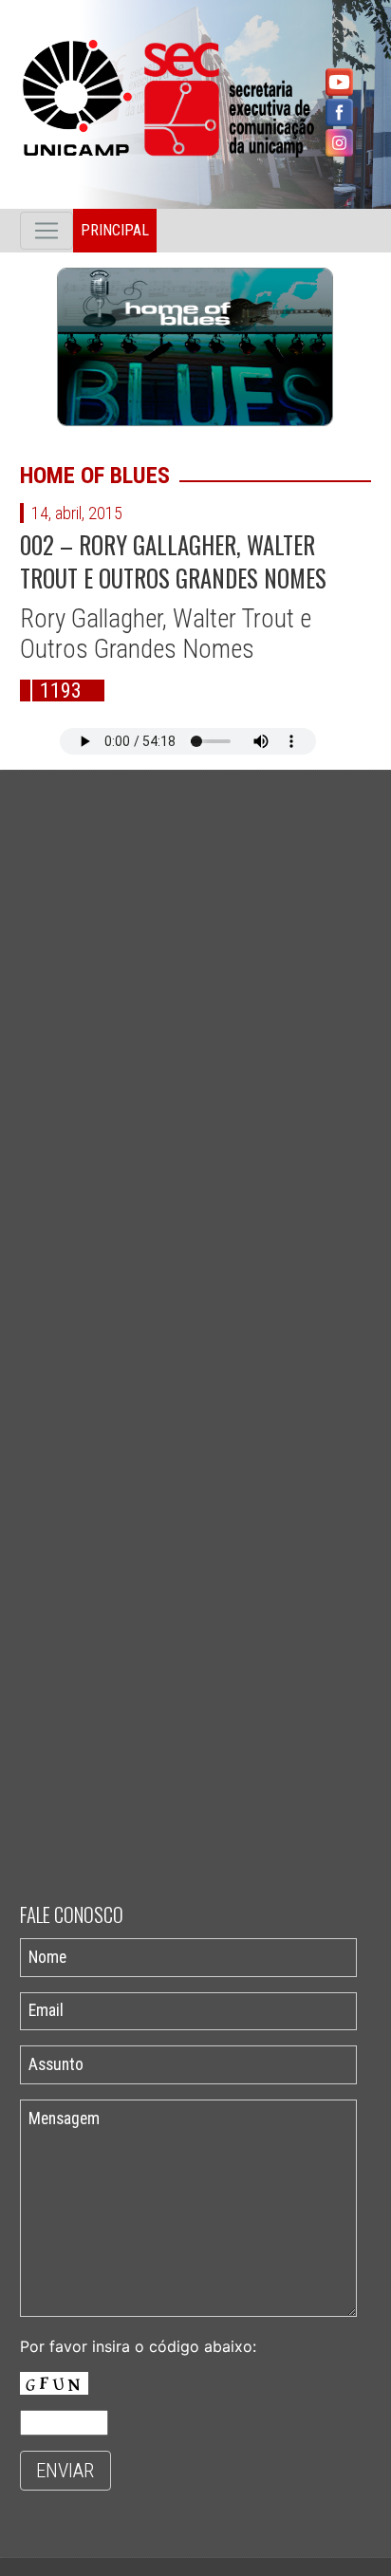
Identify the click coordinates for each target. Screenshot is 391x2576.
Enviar (65, 2471)
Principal (115, 230)
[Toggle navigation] (47, 231)
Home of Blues (95, 476)
